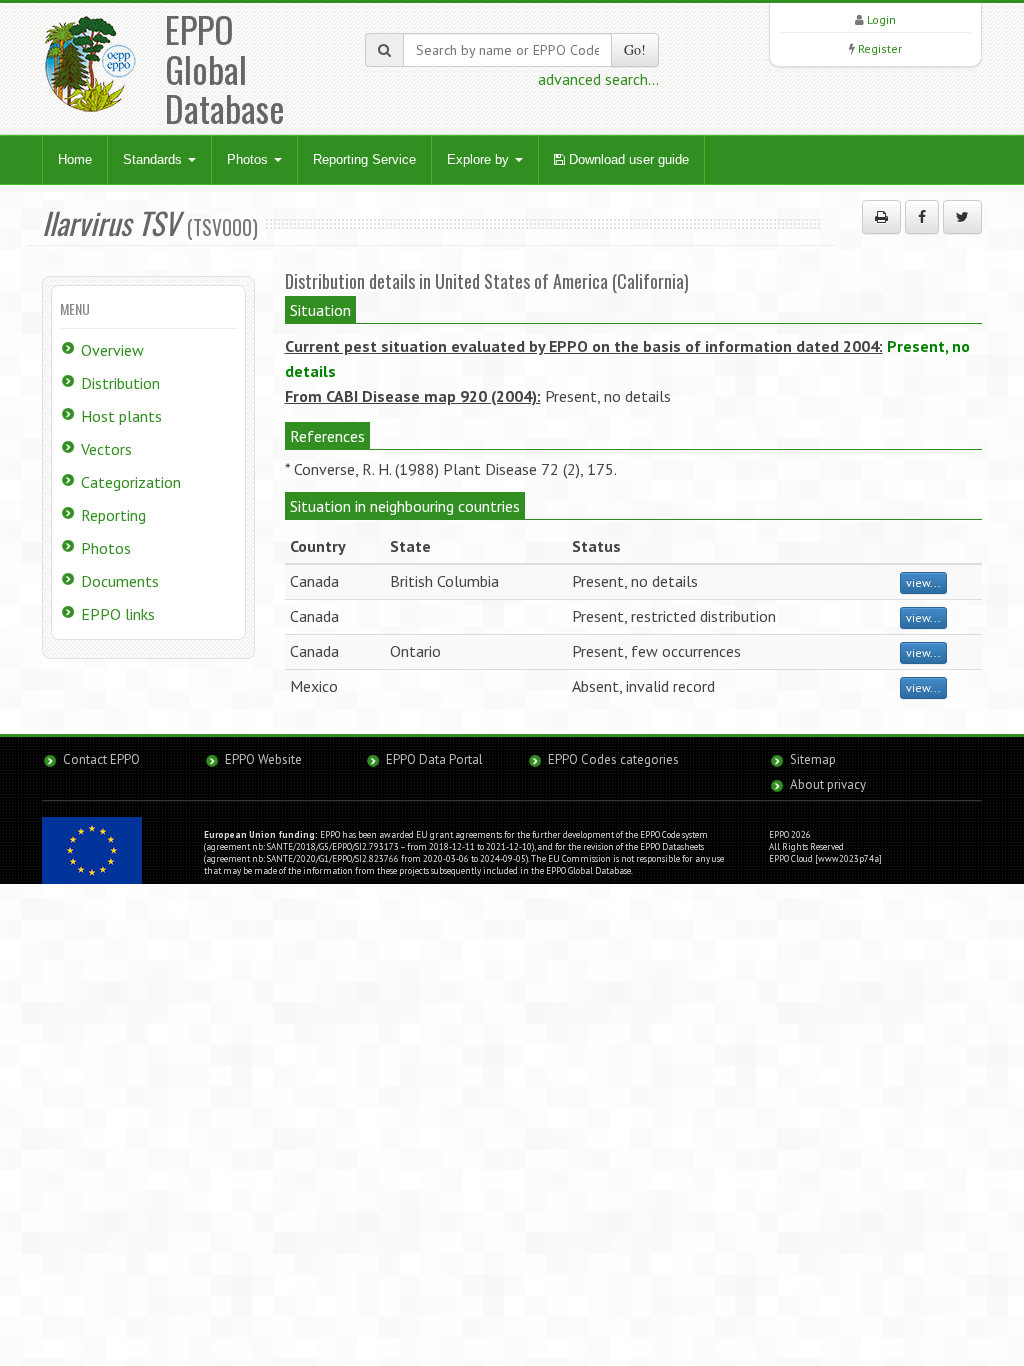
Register (880, 48)
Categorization (131, 482)
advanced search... (598, 79)
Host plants (121, 416)
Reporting (113, 515)
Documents (120, 581)
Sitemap (813, 759)
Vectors (106, 449)
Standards (154, 159)
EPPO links (118, 614)
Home (75, 159)
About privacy (828, 784)
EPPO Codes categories (613, 759)
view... (923, 582)
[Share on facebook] (922, 217)
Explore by (480, 159)
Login (881, 19)
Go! (635, 49)
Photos (249, 159)
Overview (112, 350)
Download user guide (627, 159)
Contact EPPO (101, 759)
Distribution (120, 383)
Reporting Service (364, 159)
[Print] (881, 217)
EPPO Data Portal (434, 759)
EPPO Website (263, 759)
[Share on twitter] (962, 217)
